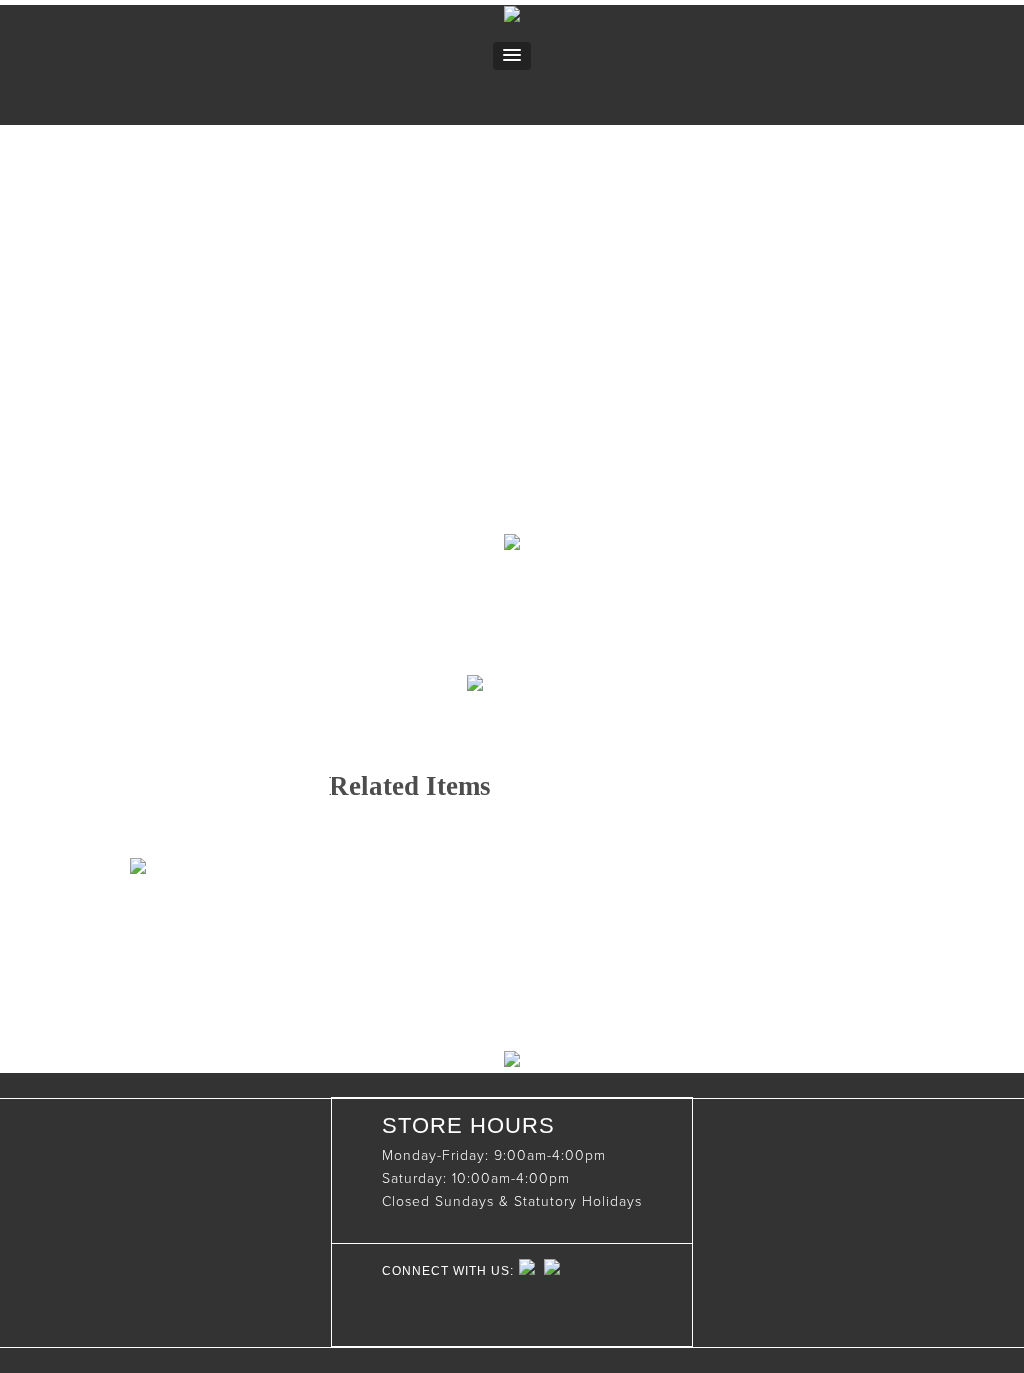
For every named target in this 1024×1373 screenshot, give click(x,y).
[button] (512, 56)
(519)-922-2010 (433, 925)
